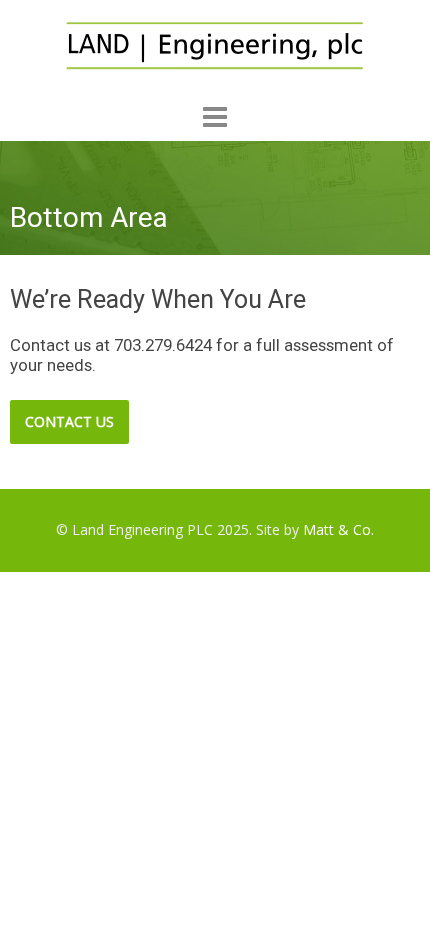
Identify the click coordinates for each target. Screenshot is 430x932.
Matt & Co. (338, 529)
